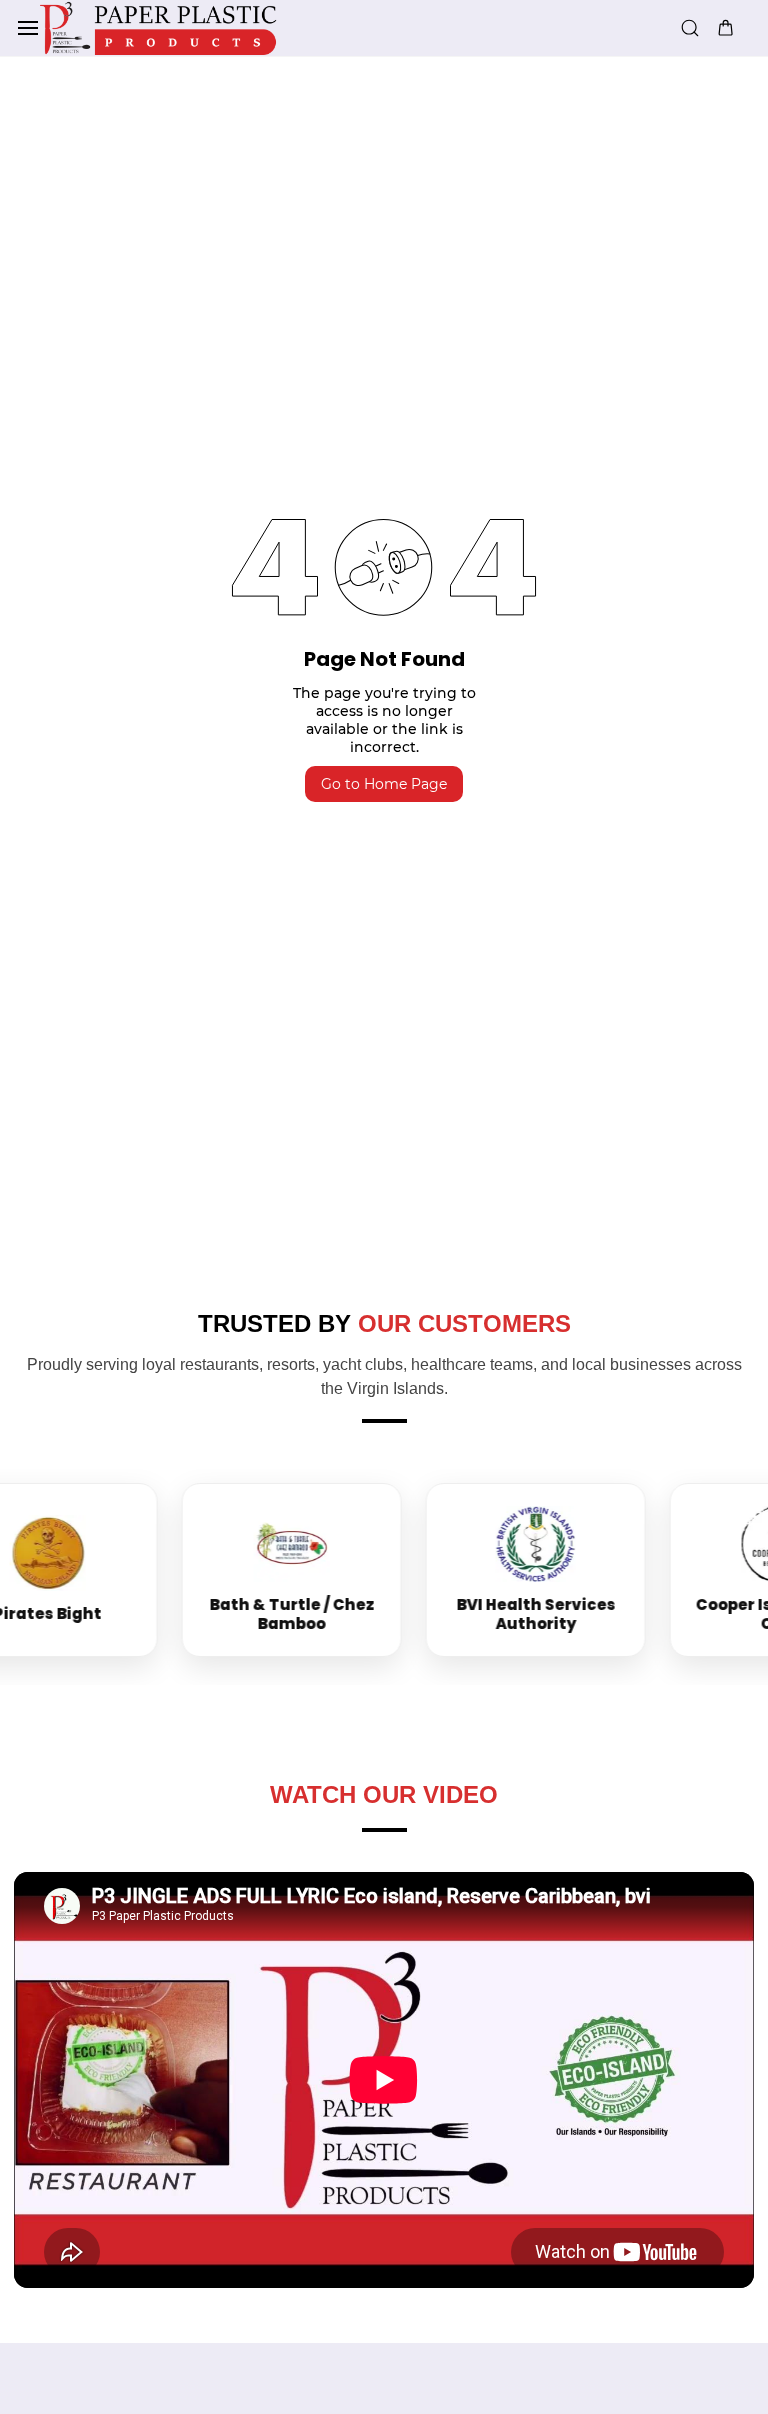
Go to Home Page (384, 784)
